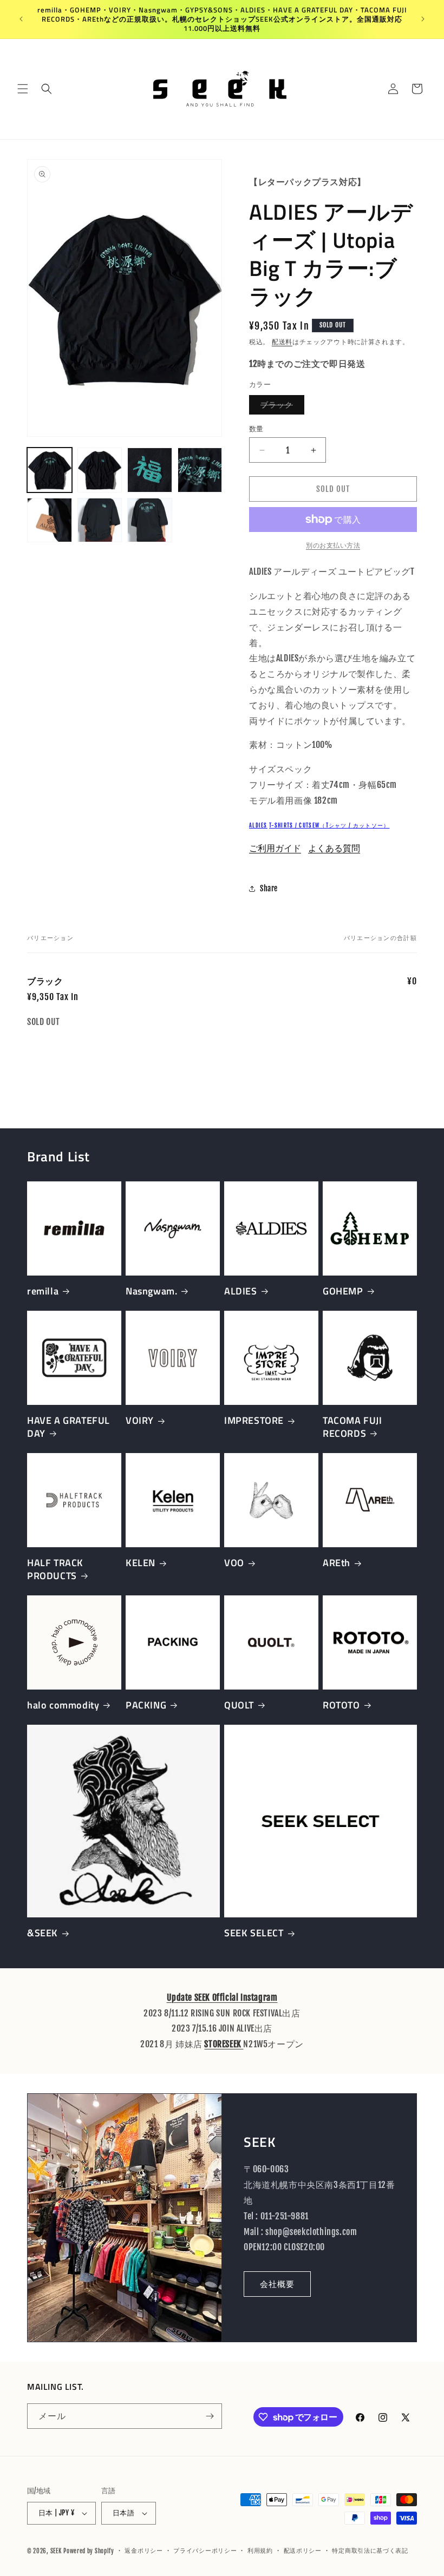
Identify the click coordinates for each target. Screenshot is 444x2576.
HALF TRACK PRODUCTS (55, 1569)
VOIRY (140, 1420)
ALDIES (258, 825)
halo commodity (63, 1705)
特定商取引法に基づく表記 (370, 2551)
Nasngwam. (151, 1291)
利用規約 (260, 2551)
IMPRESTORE (254, 1420)
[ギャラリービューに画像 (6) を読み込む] (100, 520)
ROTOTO (341, 1705)
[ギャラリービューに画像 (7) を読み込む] (150, 520)
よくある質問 (334, 848)
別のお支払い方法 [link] (333, 545)
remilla (43, 1291)
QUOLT (239, 1705)
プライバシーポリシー (205, 2551)
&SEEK (43, 1933)
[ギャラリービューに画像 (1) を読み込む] (50, 470)
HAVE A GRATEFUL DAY (68, 1427)
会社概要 (277, 2284)
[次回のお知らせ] (423, 19)
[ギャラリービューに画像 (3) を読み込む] (150, 470)
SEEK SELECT (254, 1933)
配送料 (282, 342)
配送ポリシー (303, 2551)
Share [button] (269, 888)
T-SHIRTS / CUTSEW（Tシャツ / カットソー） (329, 825)
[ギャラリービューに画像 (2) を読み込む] (100, 470)
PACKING (146, 1705)
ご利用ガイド (275, 848)
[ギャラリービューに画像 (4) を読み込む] (200, 470)
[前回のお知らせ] (21, 19)
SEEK (56, 2551)
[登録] (210, 2416)
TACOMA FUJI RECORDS (352, 1427)
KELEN (141, 1563)
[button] (23, 89)
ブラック (280, 407)
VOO (234, 1563)
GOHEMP (343, 1291)
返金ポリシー (143, 2551)
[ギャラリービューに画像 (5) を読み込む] (50, 520)
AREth (337, 1563)
